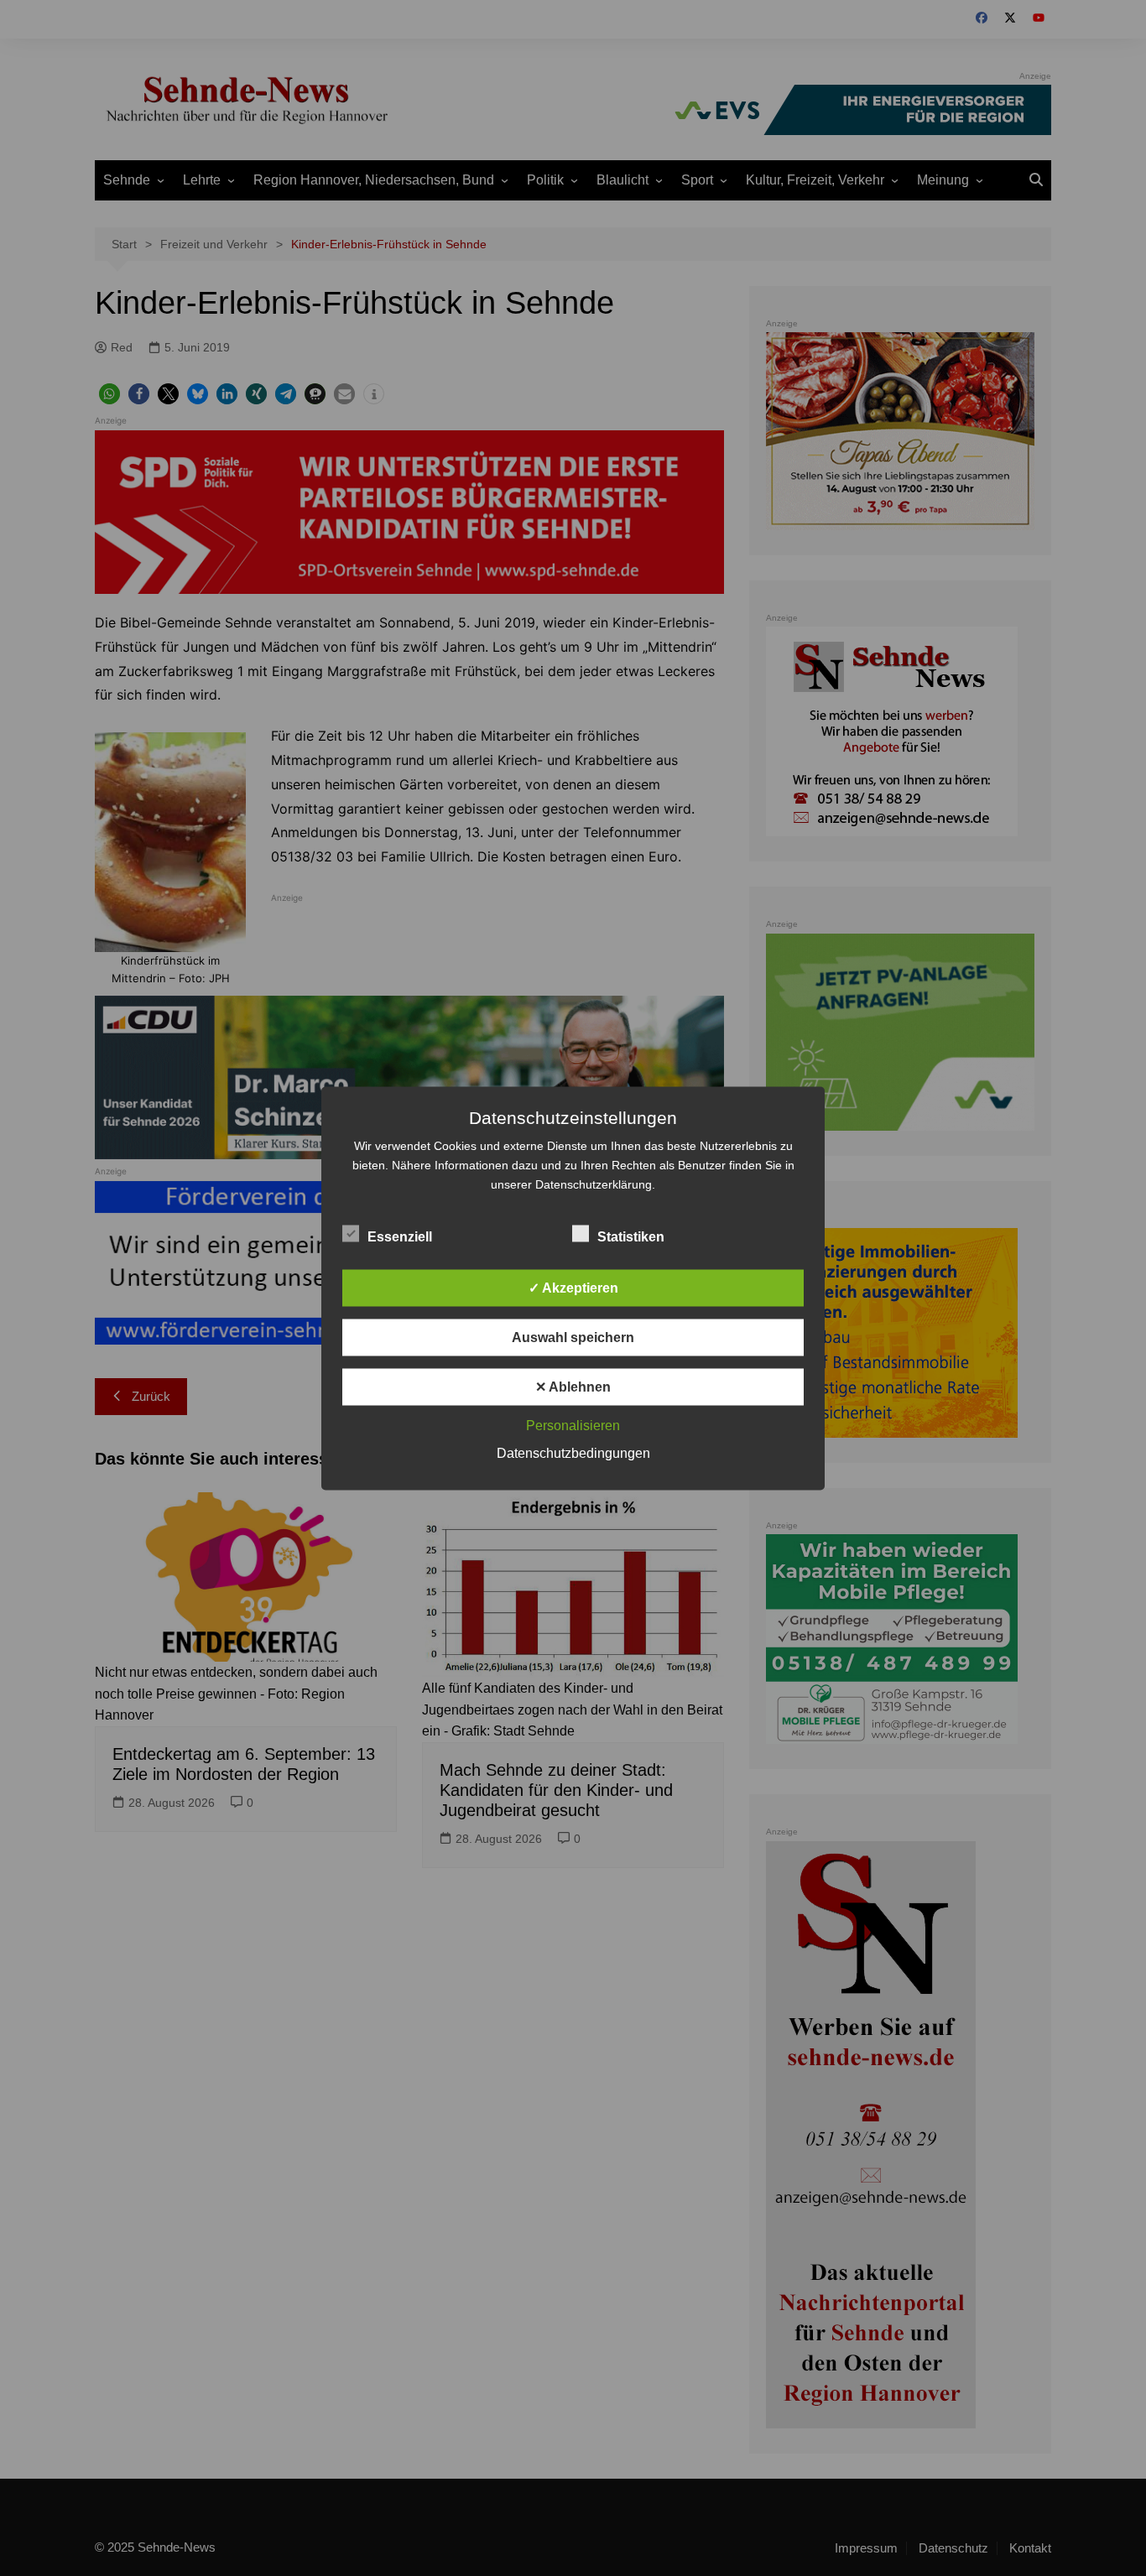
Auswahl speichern (573, 1337)
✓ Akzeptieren (573, 1287)
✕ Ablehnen (573, 1386)
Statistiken (631, 1236)
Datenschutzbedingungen (573, 1452)
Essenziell (400, 1236)
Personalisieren (573, 1425)
